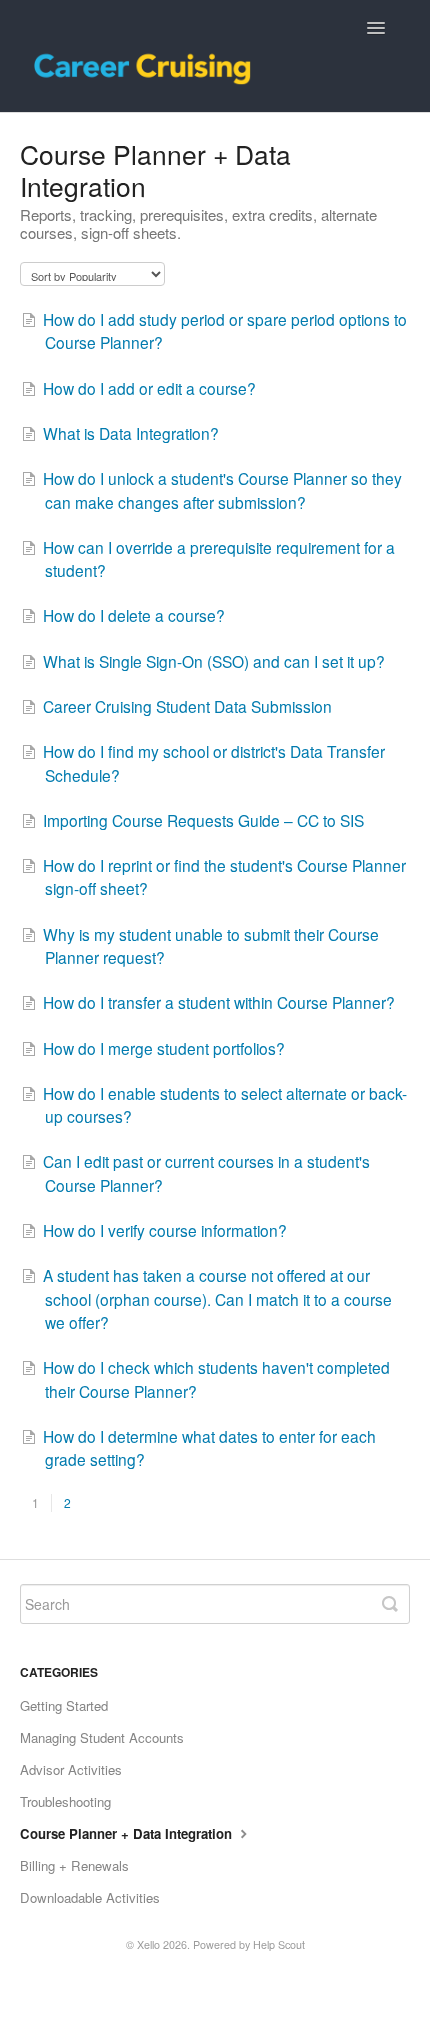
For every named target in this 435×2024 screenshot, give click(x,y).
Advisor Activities (71, 1769)
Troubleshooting (65, 1801)
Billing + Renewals (74, 1865)
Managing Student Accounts (102, 1737)
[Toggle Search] (390, 1604)
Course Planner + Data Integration (128, 1833)
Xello (148, 1944)
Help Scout (279, 1944)
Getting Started (64, 1705)
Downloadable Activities (90, 1897)
